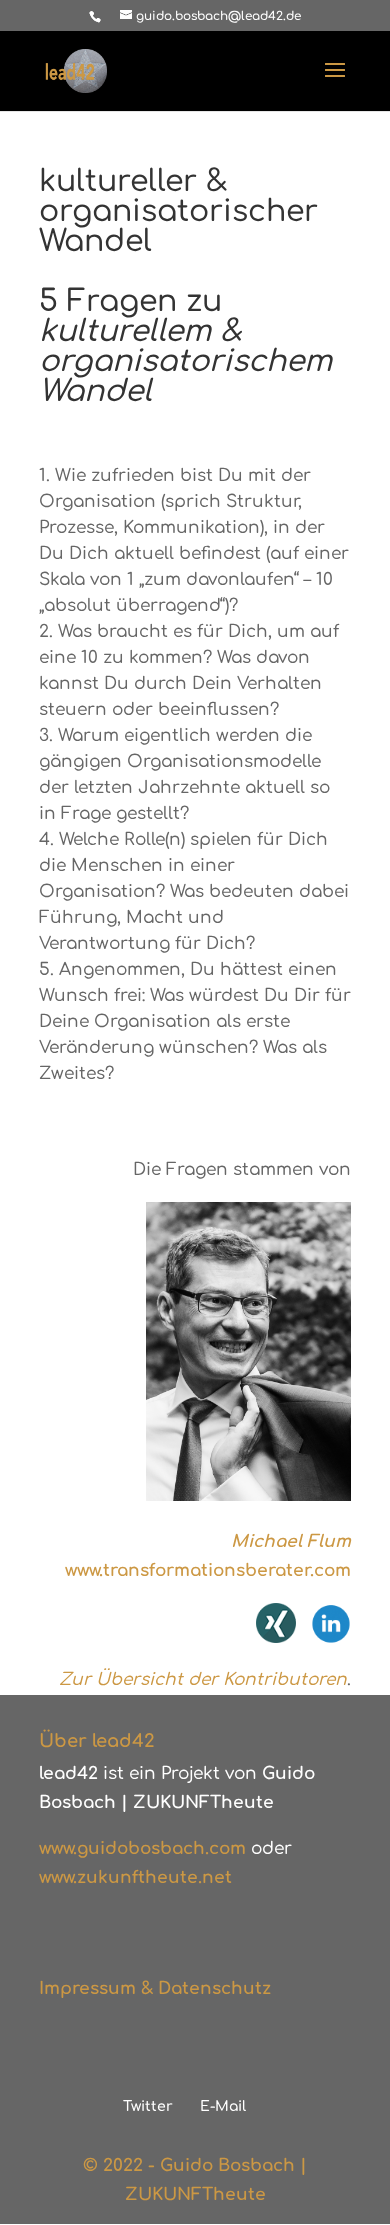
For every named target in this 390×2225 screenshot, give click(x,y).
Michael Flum (291, 1541)
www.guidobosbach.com (142, 1848)
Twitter (148, 2106)
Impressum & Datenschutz (155, 1988)
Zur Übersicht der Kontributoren (203, 1679)
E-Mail (223, 2106)
